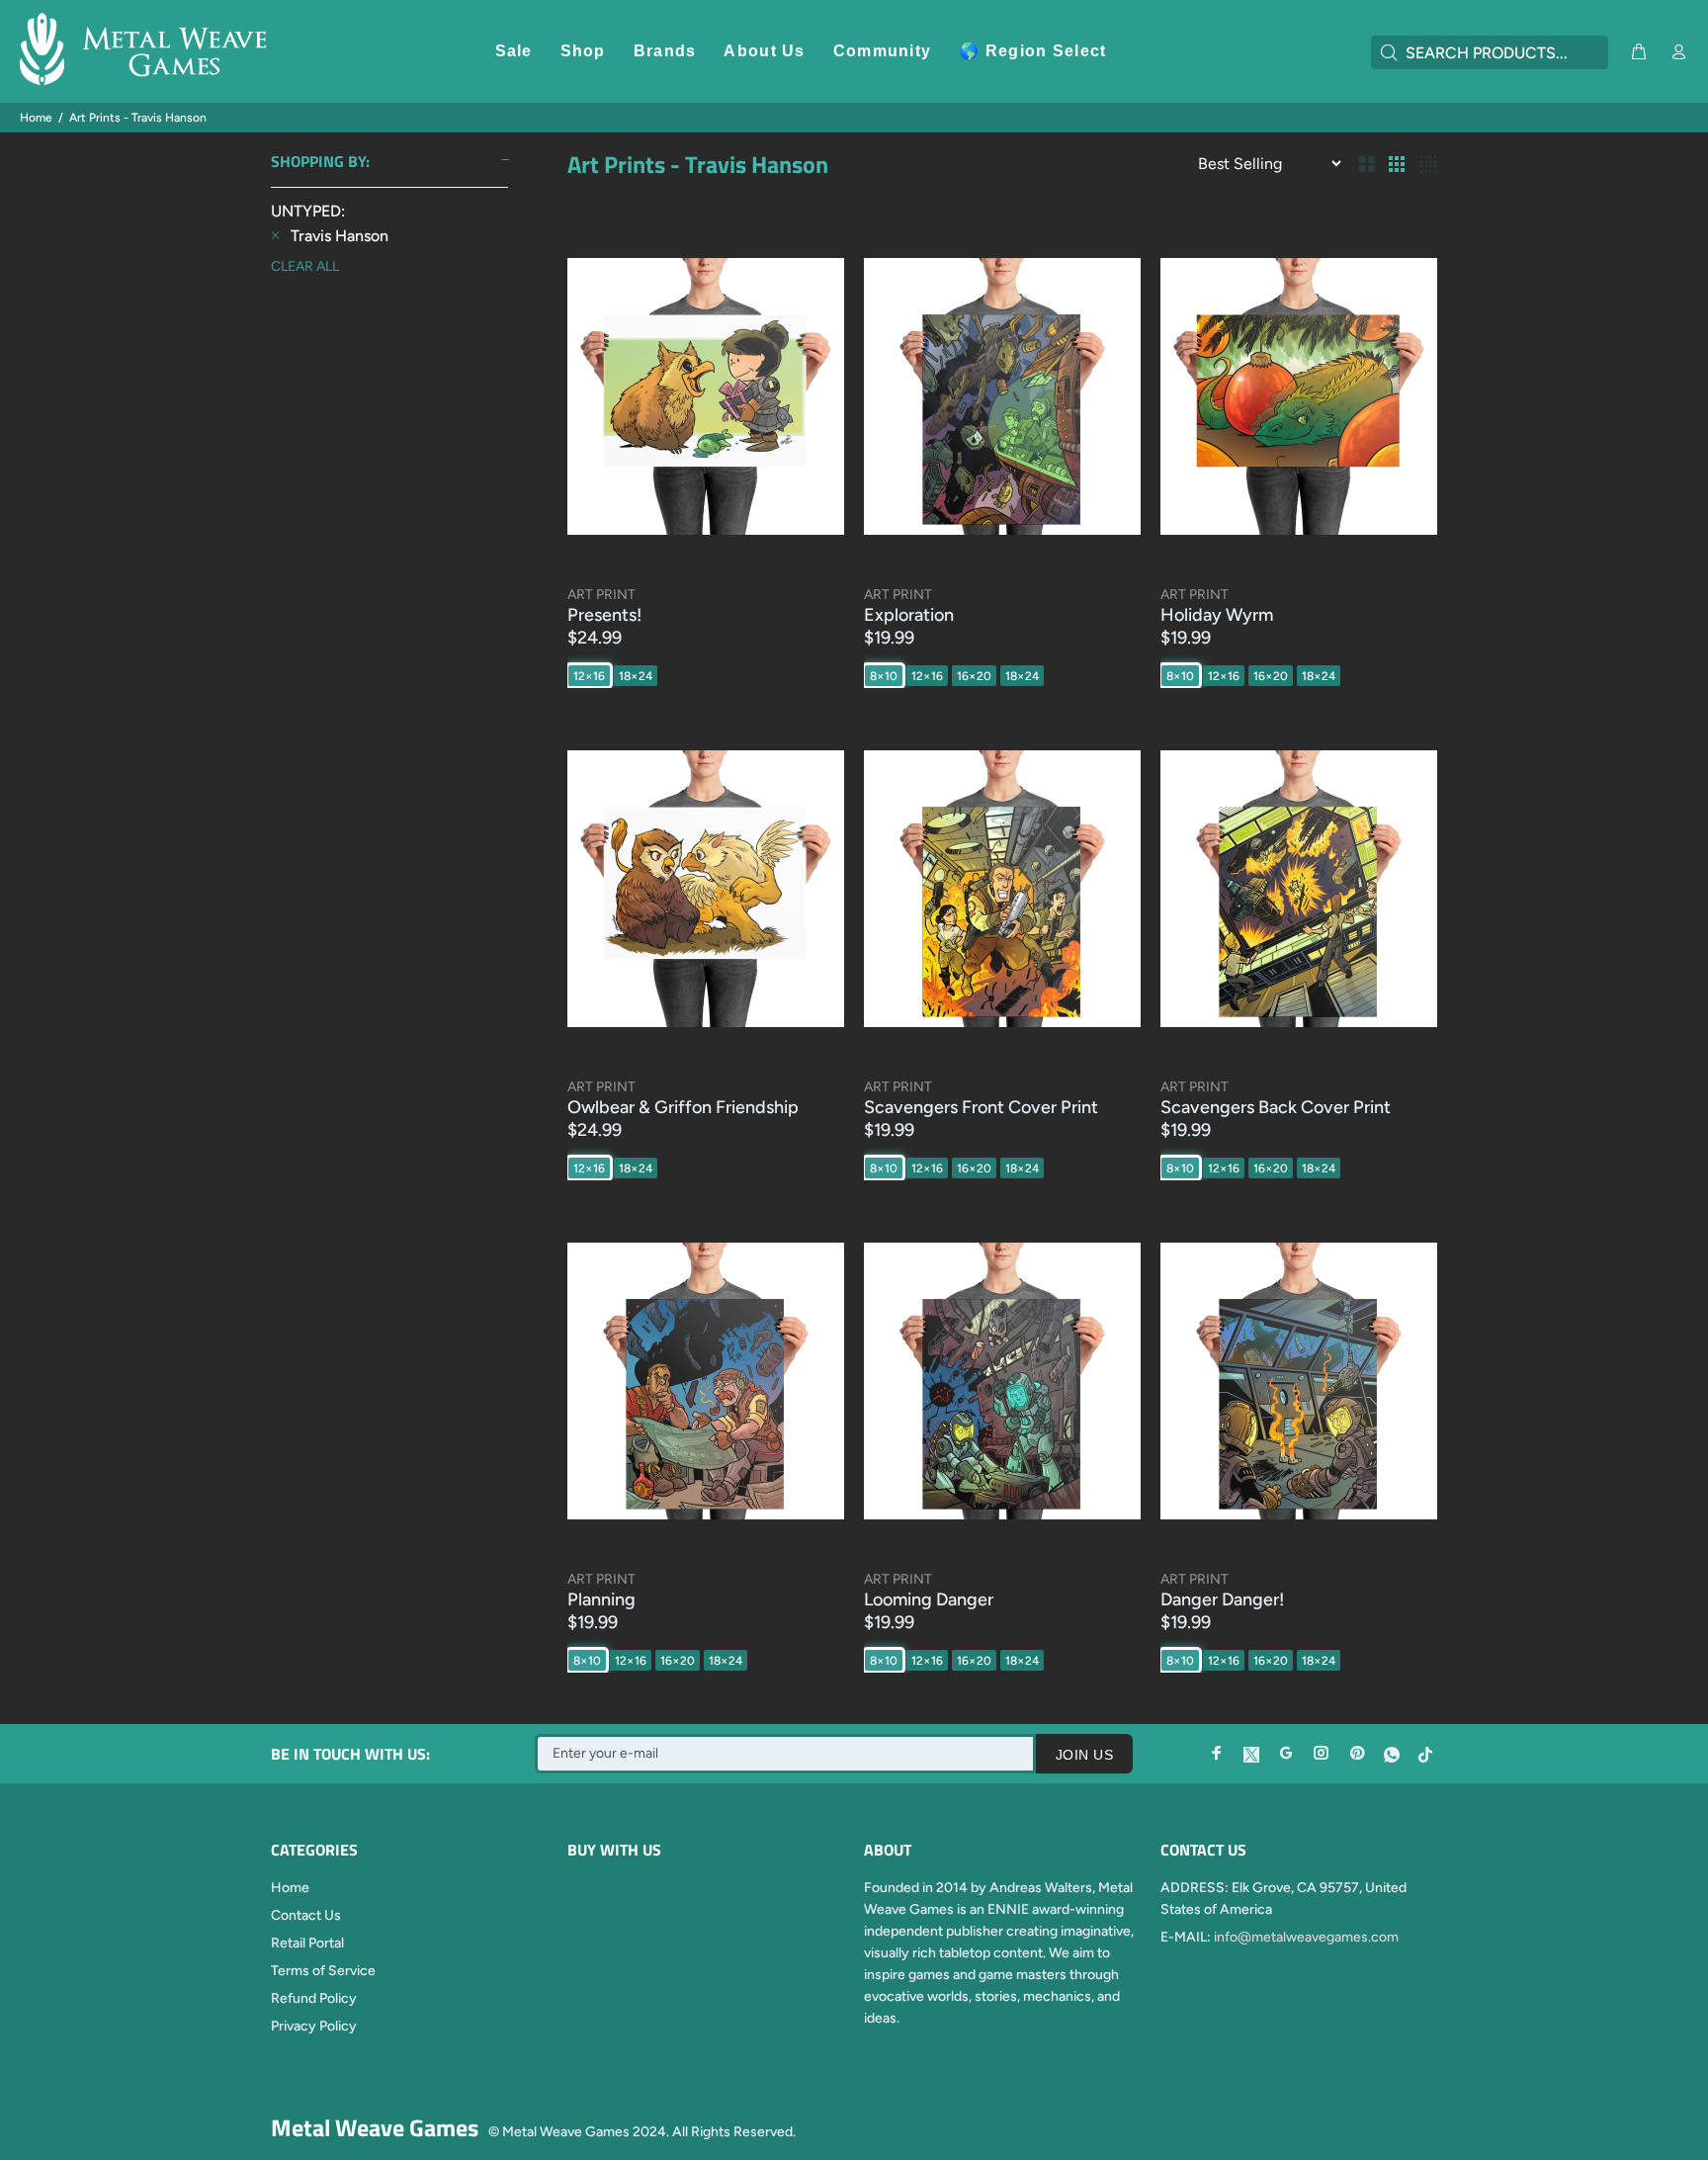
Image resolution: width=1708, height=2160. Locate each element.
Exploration (909, 615)
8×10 (884, 676)
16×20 (974, 676)
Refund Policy (314, 1998)
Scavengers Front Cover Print (981, 1107)
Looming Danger (929, 1599)
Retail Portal (307, 1943)
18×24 (636, 676)
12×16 (589, 676)
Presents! (604, 615)
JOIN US (1084, 1755)
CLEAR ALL (305, 266)
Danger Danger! (1222, 1599)
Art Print (601, 595)
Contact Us (306, 1915)
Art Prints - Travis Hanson (138, 118)
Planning (601, 1599)
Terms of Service (323, 1971)
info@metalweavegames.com (1306, 1937)
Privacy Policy (314, 2026)
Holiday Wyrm (1217, 615)
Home (36, 118)
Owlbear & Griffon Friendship (683, 1107)
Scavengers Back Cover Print (1276, 1107)
